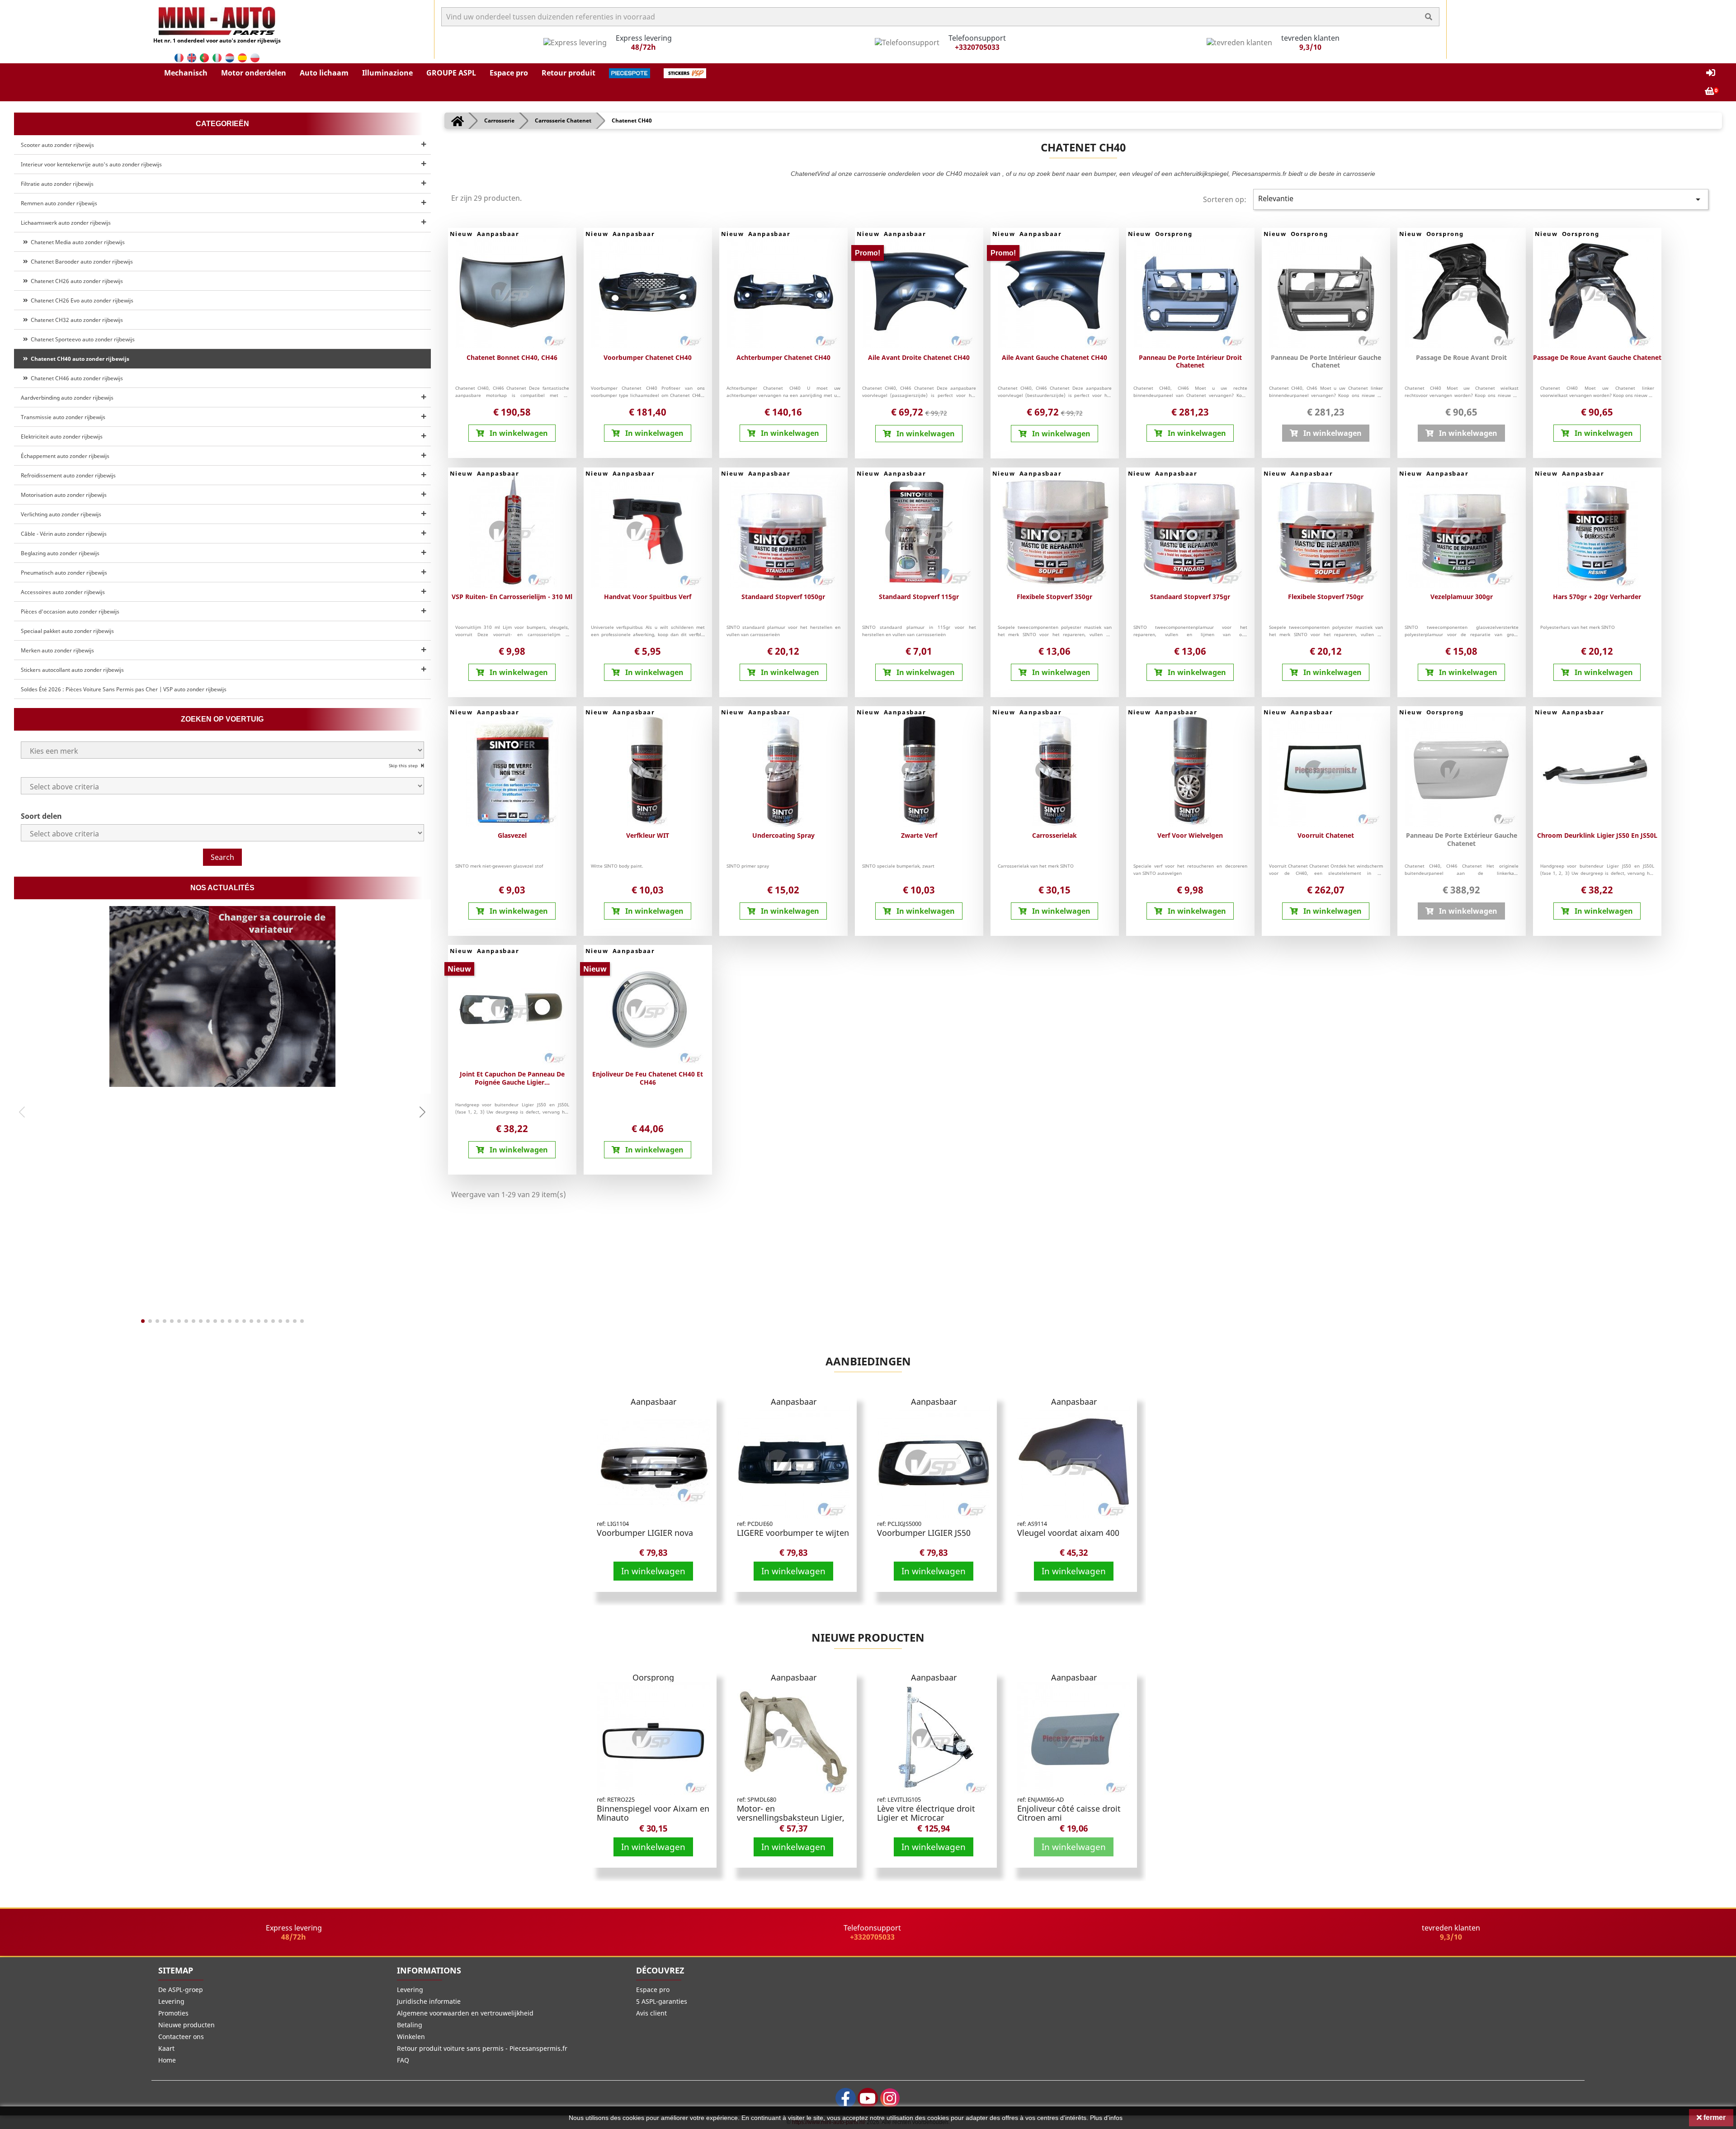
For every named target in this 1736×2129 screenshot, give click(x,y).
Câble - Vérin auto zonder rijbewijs (64, 534)
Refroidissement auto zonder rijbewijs (68, 475)
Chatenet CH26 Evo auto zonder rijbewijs (81, 300)
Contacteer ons (181, 2037)
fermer (1714, 2117)
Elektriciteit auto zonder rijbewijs (62, 437)
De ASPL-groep (181, 1990)
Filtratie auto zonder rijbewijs (57, 184)
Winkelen (411, 2037)
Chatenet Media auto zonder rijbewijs (76, 242)
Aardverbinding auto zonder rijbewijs (67, 398)
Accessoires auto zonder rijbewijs (63, 592)
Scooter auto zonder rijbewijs (57, 145)
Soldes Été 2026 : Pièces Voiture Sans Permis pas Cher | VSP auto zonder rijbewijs (124, 689)
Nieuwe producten (868, 1637)
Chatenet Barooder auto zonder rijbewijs (80, 262)
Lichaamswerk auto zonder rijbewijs (66, 223)
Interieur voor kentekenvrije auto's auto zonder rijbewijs (91, 164)
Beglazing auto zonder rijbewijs (60, 553)
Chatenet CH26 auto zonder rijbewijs (75, 281)
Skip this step (404, 765)
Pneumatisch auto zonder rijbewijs (64, 573)
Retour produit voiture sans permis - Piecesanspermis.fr (482, 2048)
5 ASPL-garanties (662, 2001)
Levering (171, 2001)
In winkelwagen (653, 1571)
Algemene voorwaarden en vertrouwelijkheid (465, 2013)
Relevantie (1481, 199)
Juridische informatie (429, 2001)
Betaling (410, 2025)
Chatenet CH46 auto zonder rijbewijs (75, 378)
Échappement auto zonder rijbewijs (65, 456)
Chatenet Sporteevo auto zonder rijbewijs (81, 339)
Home (167, 2060)
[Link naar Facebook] (846, 2098)
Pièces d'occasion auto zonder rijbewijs (70, 611)
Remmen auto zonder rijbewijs (59, 203)
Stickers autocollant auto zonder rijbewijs (72, 670)
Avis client (651, 2013)
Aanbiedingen (868, 1361)
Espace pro (653, 1990)
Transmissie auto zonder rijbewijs (63, 417)
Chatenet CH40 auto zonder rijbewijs (79, 359)
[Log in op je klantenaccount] (1711, 73)
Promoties (173, 2013)
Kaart (166, 2048)
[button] (186, 73)
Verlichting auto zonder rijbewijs (61, 514)
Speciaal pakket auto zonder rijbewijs (67, 631)
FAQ (403, 2060)
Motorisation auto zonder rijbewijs (64, 495)
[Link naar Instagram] (890, 2098)
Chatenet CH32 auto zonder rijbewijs (75, 320)
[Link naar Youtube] (868, 2098)
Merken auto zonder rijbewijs (57, 650)
